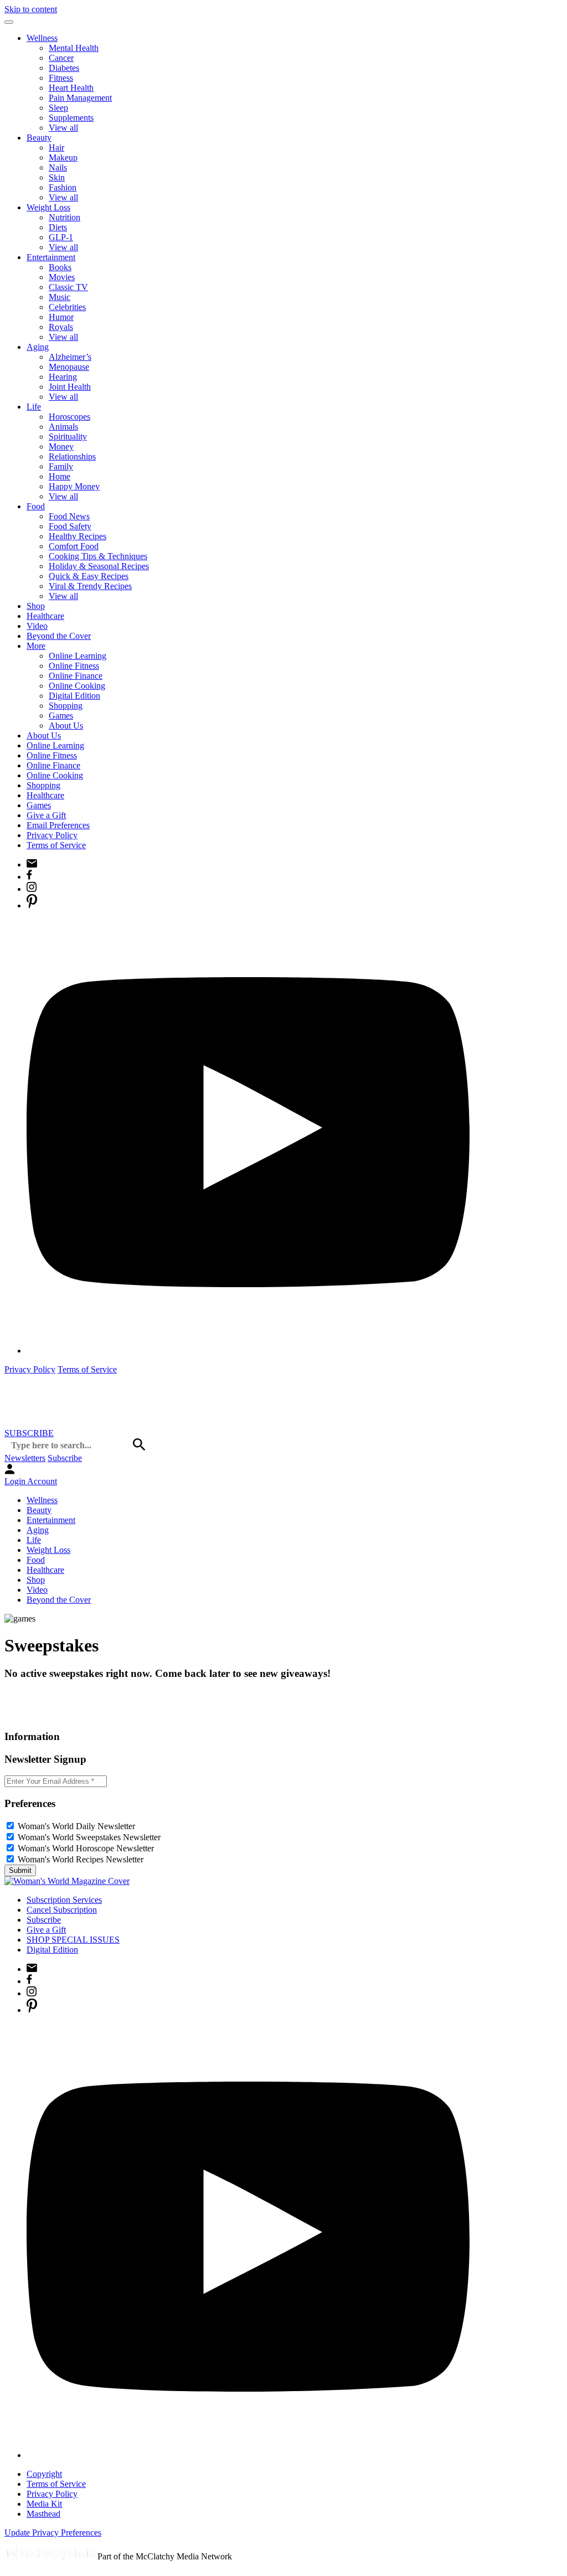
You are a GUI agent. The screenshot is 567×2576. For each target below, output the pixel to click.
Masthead (43, 2514)
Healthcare (45, 616)
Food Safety (70, 526)
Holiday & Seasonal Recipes (99, 566)
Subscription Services (64, 1900)
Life (34, 407)
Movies (62, 277)
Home (60, 476)
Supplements (71, 118)
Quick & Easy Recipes (89, 576)
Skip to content (31, 9)
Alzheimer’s (70, 357)
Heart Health (71, 88)
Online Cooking (77, 686)
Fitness (61, 78)
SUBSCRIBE (29, 1433)
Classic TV (68, 287)
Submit (20, 1870)
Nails (58, 167)
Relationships (72, 456)
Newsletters (25, 1458)
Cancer (61, 58)
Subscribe (65, 1458)
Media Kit (44, 2504)
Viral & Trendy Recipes (90, 586)
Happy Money (74, 486)
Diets (58, 227)
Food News (69, 516)
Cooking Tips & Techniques (98, 556)
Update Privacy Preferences (53, 2533)
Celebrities (67, 307)
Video (37, 626)
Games (61, 716)
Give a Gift (46, 815)
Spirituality (68, 437)
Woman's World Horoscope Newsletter (86, 1848)
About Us (66, 726)
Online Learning (78, 656)
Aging (38, 347)
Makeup (63, 158)
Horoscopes (69, 417)
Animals (63, 427)
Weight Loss (48, 207)
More (36, 646)
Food (36, 506)
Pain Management (80, 98)
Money (61, 446)
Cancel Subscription (62, 1910)
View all (63, 128)
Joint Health (70, 387)
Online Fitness (74, 666)
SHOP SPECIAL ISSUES (73, 1940)
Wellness (42, 38)
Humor (61, 317)
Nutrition (65, 217)
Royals (61, 327)
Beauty (39, 138)
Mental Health (74, 48)
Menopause (69, 367)
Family (61, 466)
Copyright (44, 2474)
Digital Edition (74, 696)
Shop (36, 606)
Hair (56, 148)
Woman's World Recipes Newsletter (81, 1859)
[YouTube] (248, 1351)
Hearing (63, 377)
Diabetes (64, 68)
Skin (57, 177)
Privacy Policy (52, 835)
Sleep (58, 108)
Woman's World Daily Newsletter (76, 1826)
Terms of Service (56, 845)
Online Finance (76, 676)
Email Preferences (58, 825)
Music (60, 297)
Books (60, 267)
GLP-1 (61, 237)
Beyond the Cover (59, 636)
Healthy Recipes (78, 536)
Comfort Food (74, 546)
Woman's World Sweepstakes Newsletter (89, 1837)
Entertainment (51, 257)
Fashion (63, 187)
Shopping (66, 706)
